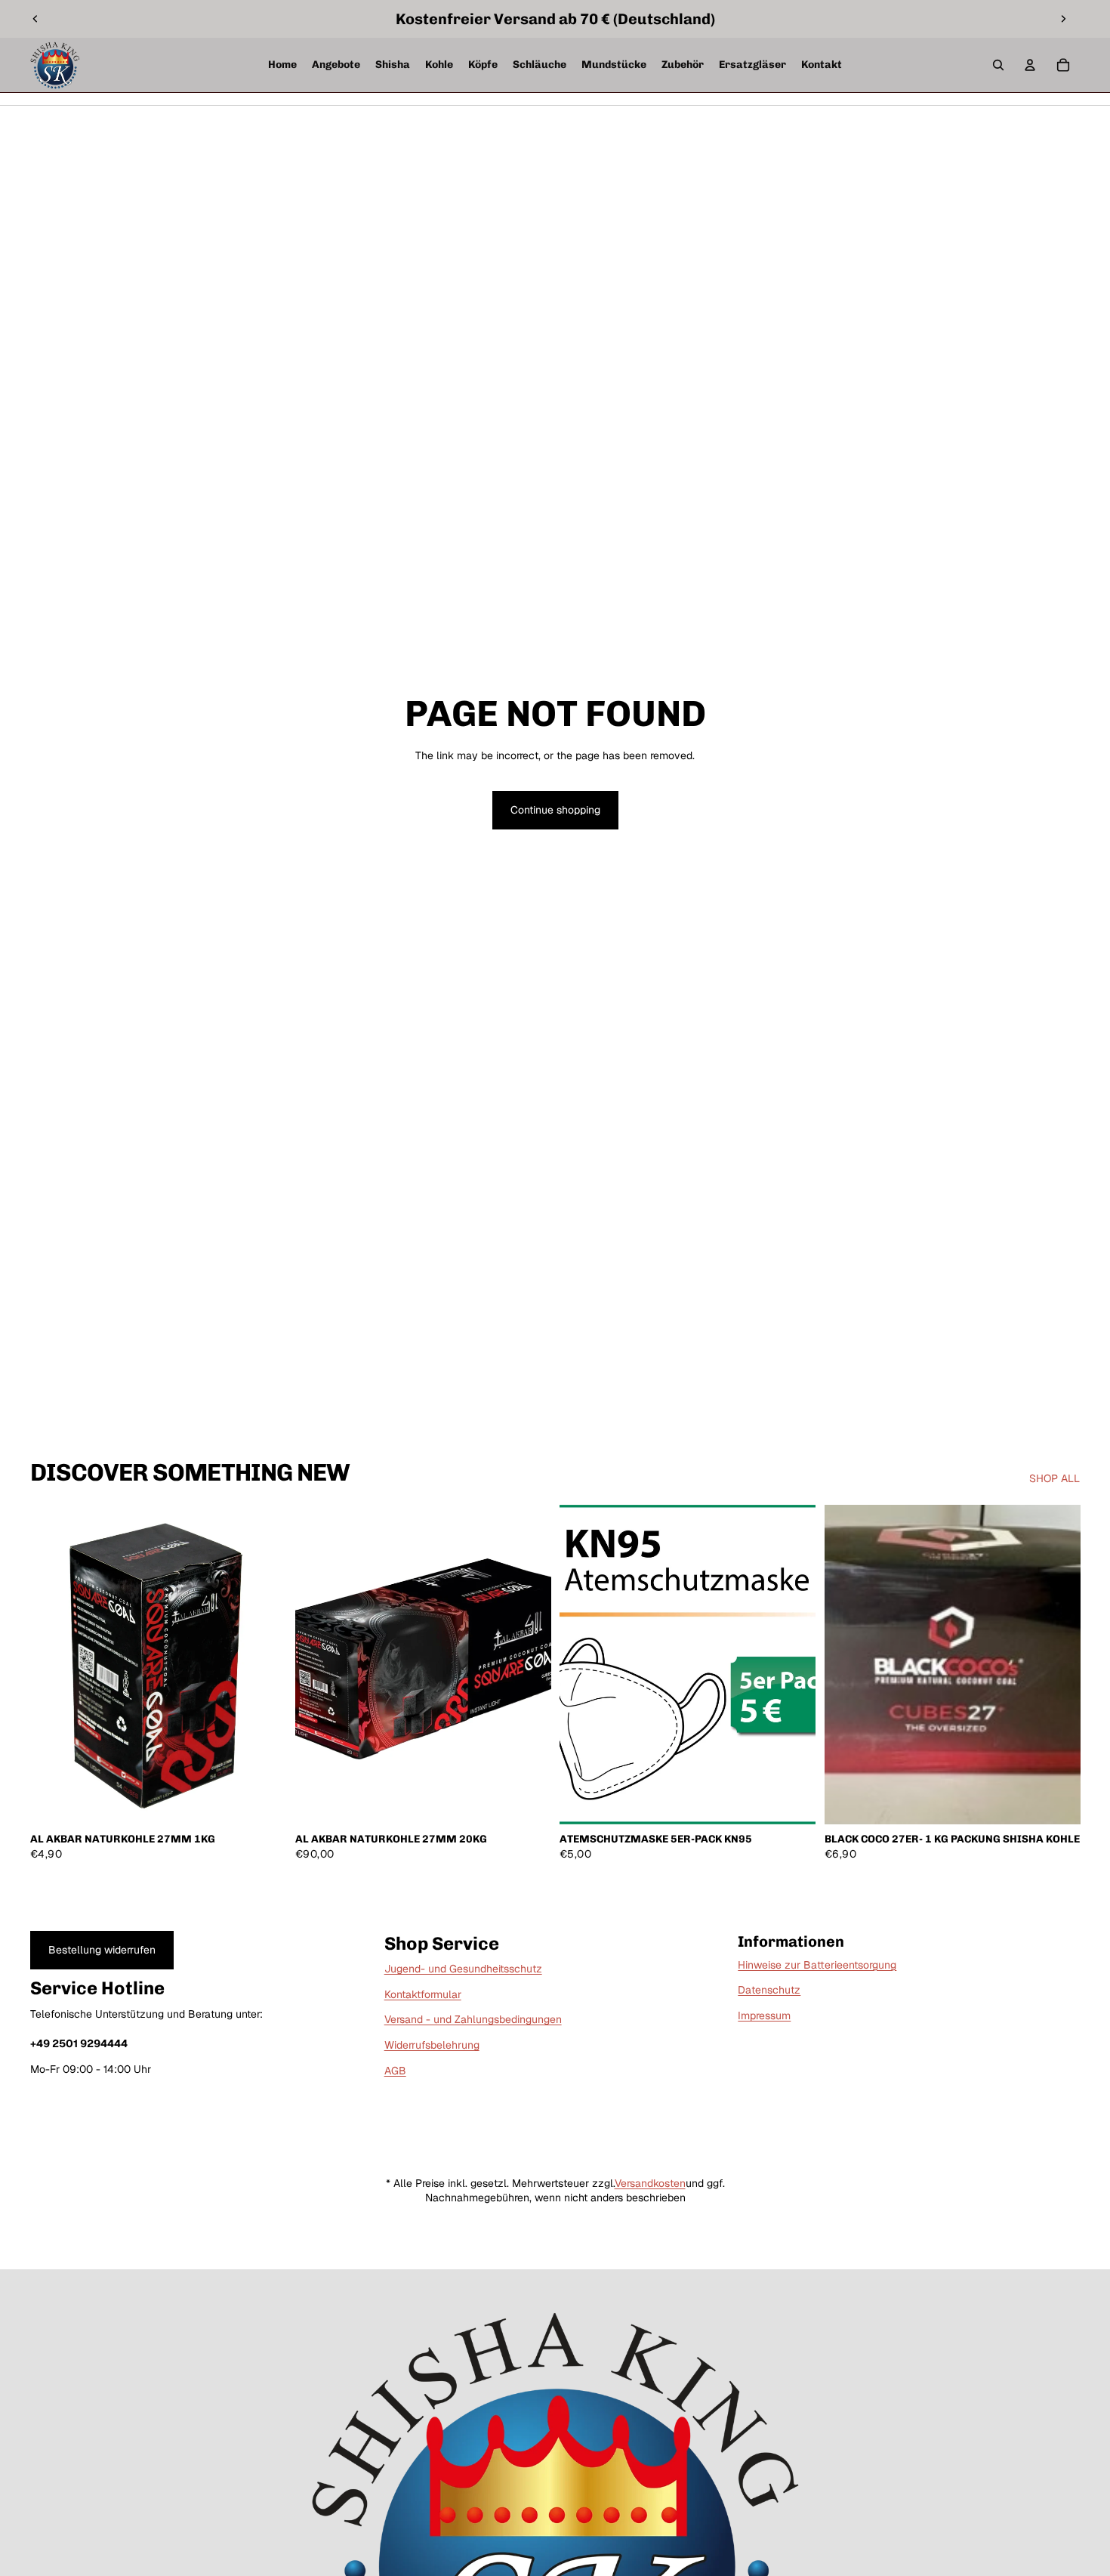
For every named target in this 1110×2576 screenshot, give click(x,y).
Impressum (764, 2015)
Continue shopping (555, 810)
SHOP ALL (1054, 1478)
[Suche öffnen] (998, 65)
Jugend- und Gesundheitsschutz (463, 1969)
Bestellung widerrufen (102, 1950)
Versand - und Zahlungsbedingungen (473, 2019)
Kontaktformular (423, 1994)
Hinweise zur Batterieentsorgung (817, 1965)
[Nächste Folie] (1063, 19)
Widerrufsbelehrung (432, 2045)
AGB (395, 2071)
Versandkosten (650, 2183)
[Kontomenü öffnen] (1030, 65)
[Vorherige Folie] (35, 19)
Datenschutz (769, 1990)
